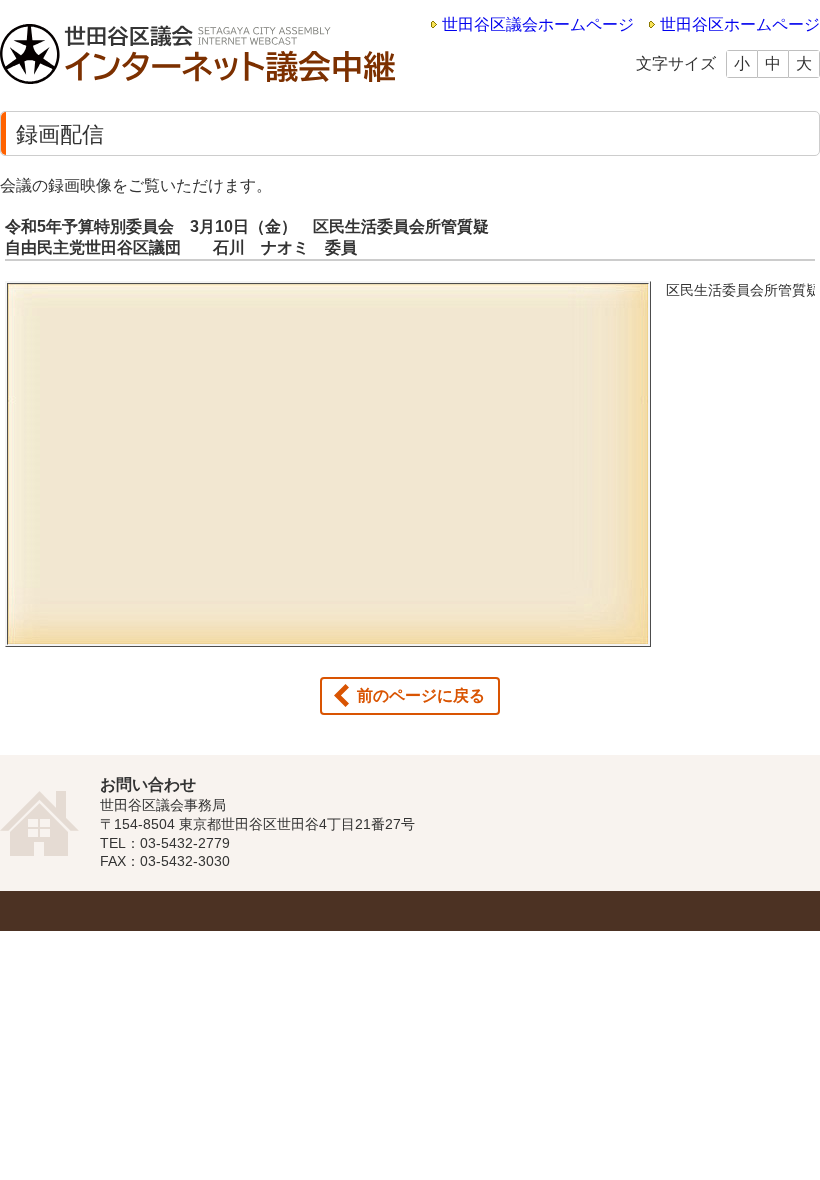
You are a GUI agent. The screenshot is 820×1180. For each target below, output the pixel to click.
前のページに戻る (421, 695)
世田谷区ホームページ (740, 24)
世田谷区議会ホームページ (538, 24)
